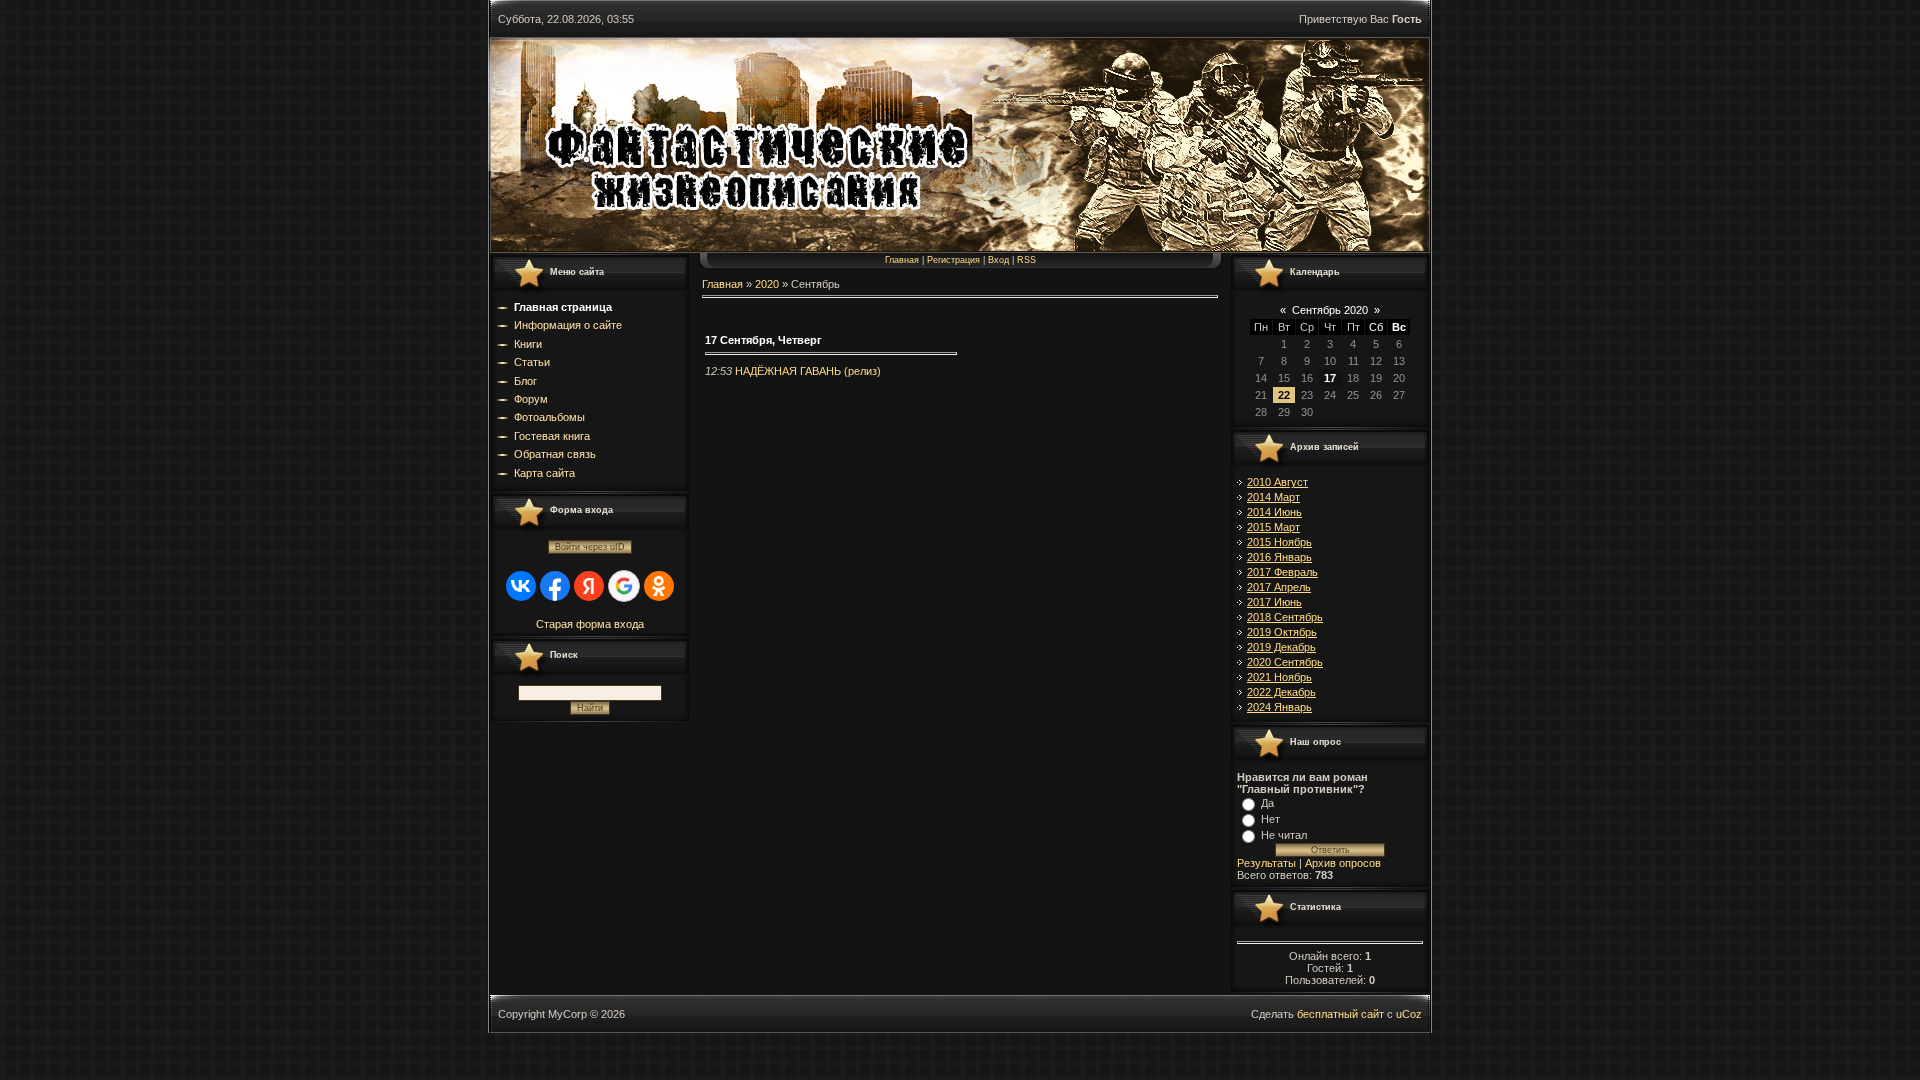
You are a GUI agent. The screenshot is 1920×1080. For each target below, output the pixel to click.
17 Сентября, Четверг (763, 340)
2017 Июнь (1274, 602)
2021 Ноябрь (1279, 677)
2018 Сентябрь (1285, 617)
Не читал (1284, 835)
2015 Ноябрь (1279, 542)
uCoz (1409, 1014)
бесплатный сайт (1340, 1014)
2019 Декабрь (1281, 647)
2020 (767, 284)
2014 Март (1273, 497)
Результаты (1266, 863)
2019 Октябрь (1282, 632)
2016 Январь (1279, 557)
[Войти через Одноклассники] (659, 586)
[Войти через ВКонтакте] (521, 586)
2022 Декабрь (1281, 692)
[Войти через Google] (624, 586)
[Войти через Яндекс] (589, 586)
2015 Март (1273, 527)
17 (1330, 378)
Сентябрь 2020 (1330, 310)
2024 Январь (1279, 707)
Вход (998, 260)
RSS (1026, 260)
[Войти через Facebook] (555, 586)
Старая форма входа (590, 624)
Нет (1270, 819)
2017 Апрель (1279, 587)
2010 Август (1277, 482)
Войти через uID (590, 547)
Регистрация (953, 260)
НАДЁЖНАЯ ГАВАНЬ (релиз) (808, 371)
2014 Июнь (1274, 512)
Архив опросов (1343, 863)
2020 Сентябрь (1285, 662)
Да (1267, 803)
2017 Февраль (1282, 572)
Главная (902, 260)
